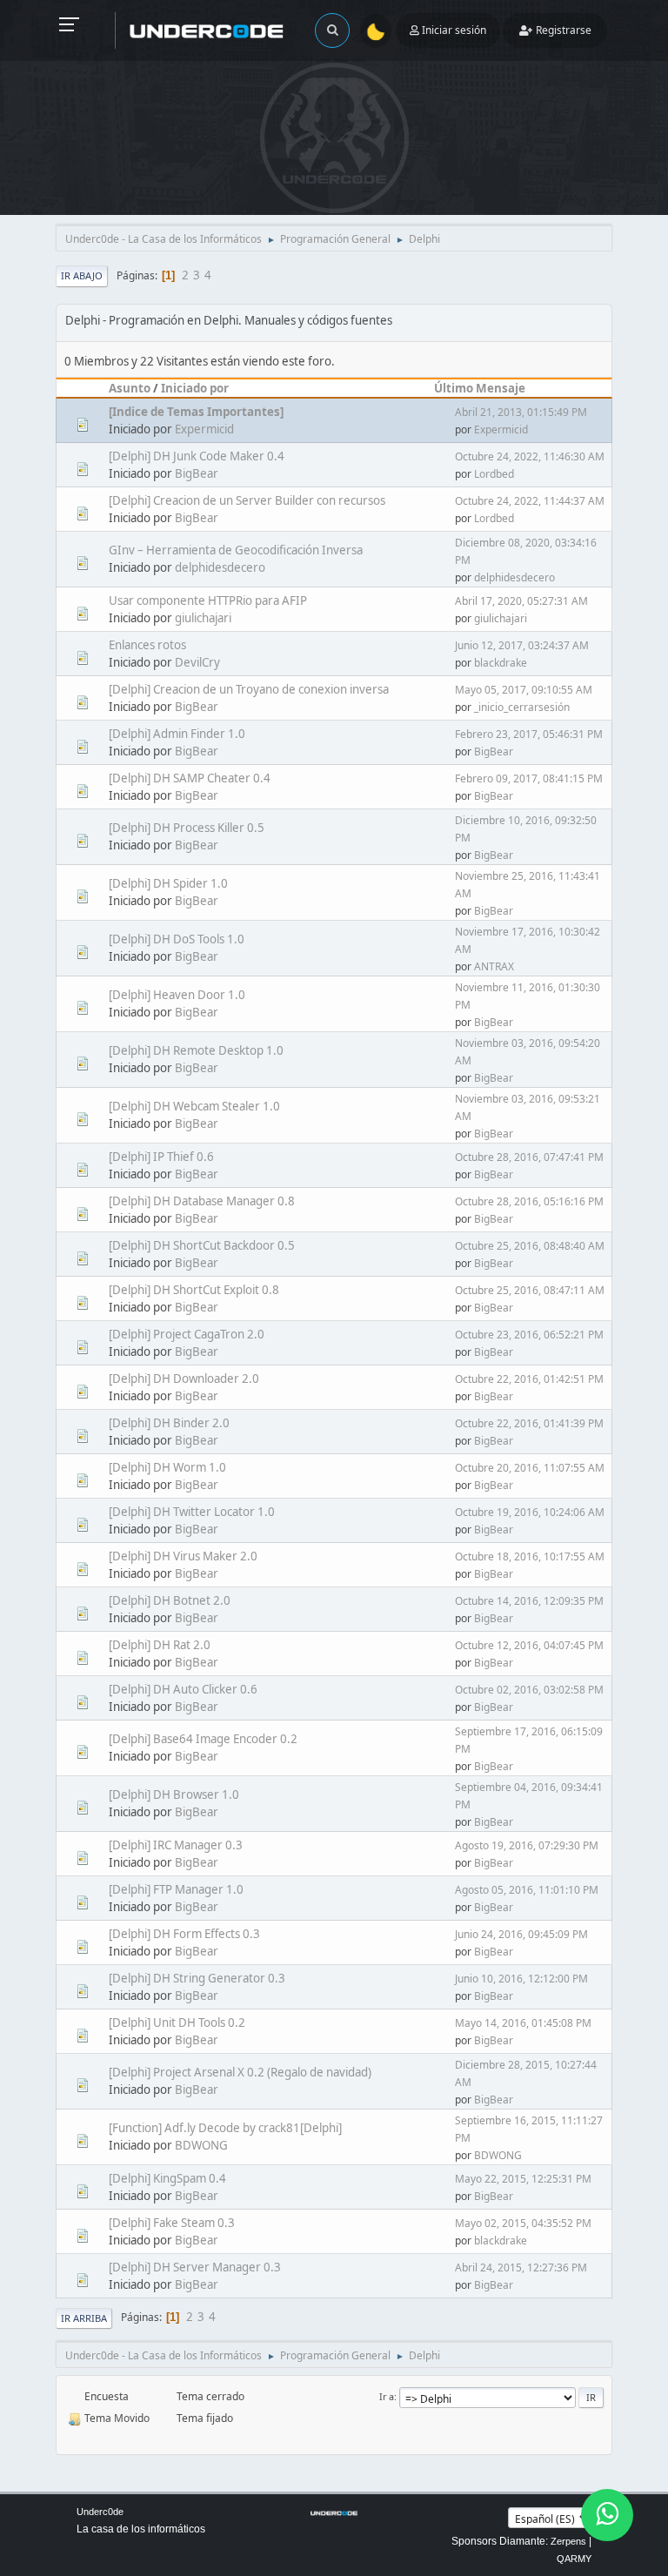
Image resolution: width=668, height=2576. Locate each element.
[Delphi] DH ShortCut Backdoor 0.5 (202, 1245)
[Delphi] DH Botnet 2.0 (170, 1600)
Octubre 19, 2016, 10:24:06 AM (530, 1512)
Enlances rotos (147, 645)
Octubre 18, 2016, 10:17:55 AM (530, 1556)
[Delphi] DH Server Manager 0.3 (195, 2267)
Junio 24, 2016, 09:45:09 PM (521, 1934)
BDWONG (201, 2145)
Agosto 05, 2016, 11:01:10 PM (527, 1890)
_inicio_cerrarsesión (522, 707)
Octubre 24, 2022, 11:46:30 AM (530, 456)
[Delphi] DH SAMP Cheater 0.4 (190, 778)
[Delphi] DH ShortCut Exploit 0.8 (194, 1290)
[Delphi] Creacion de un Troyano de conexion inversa (249, 689)
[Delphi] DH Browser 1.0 (174, 1794)
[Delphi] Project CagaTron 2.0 (187, 1334)
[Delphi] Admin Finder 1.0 (177, 734)
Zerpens (568, 2541)
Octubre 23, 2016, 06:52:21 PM (529, 1335)
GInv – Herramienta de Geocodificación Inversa (236, 550)
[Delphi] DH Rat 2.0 (160, 1645)
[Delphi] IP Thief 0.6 (161, 1157)
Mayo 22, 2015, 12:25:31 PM (523, 2179)
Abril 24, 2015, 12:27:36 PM (521, 2267)
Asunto (130, 388)
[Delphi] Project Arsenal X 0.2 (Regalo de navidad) (240, 2072)
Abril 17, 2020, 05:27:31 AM (521, 601)
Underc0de (100, 2512)
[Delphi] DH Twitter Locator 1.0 (192, 1512)
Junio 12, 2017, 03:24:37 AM (522, 645)
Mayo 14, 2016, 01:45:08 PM (523, 2023)
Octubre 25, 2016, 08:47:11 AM (530, 1290)
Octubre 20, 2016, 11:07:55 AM (530, 1468)
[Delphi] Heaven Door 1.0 (177, 995)
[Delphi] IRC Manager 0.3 (176, 1845)
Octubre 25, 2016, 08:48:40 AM (530, 1246)
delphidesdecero (220, 567)
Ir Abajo (82, 275)
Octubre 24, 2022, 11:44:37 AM (530, 501)
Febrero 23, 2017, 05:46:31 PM (529, 734)
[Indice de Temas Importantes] (196, 412)
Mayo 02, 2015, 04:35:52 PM (523, 2223)
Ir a (387, 2396)
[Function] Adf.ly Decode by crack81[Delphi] (225, 2128)
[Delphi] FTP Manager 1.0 (176, 1889)
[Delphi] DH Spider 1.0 (168, 883)
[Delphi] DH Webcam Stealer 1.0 (194, 1106)
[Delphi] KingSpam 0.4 (167, 2178)
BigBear (197, 473)
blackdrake (501, 663)
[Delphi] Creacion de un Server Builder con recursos (247, 500)
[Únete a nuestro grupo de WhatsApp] (607, 2515)
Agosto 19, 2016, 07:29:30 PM (527, 1845)
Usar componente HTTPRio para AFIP (208, 600)
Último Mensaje (480, 388)
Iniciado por (195, 388)
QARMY (574, 2559)
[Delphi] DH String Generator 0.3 (197, 1978)
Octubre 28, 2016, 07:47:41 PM (529, 1157)
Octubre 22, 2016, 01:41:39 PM (529, 1423)
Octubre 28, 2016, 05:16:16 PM (529, 1201)
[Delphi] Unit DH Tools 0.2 (177, 2023)
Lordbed (494, 474)
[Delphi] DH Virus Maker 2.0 (183, 1556)
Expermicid (204, 429)
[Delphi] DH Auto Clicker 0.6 (183, 1689)
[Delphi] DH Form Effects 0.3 (184, 1934)
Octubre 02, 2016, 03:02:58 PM (529, 1690)
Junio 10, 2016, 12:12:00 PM (521, 1979)
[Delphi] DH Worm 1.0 (167, 1467)
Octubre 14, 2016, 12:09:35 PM (529, 1601)
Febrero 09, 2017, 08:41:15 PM (529, 778)
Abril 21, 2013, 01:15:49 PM (521, 412)
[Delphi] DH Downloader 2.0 (184, 1379)
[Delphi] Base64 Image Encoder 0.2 (203, 1739)
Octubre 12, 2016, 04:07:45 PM (529, 1645)
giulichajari (203, 618)
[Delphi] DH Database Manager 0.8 (202, 1201)
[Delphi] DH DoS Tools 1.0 (177, 939)
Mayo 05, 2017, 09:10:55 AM (524, 690)
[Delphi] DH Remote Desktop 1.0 (196, 1050)
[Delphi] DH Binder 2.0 (169, 1423)
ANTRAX (494, 966)
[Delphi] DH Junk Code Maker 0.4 (197, 456)
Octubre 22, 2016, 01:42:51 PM (529, 1379)
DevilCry (197, 662)
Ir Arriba (84, 2318)
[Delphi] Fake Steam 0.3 (172, 2223)
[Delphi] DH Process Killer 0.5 (187, 828)
